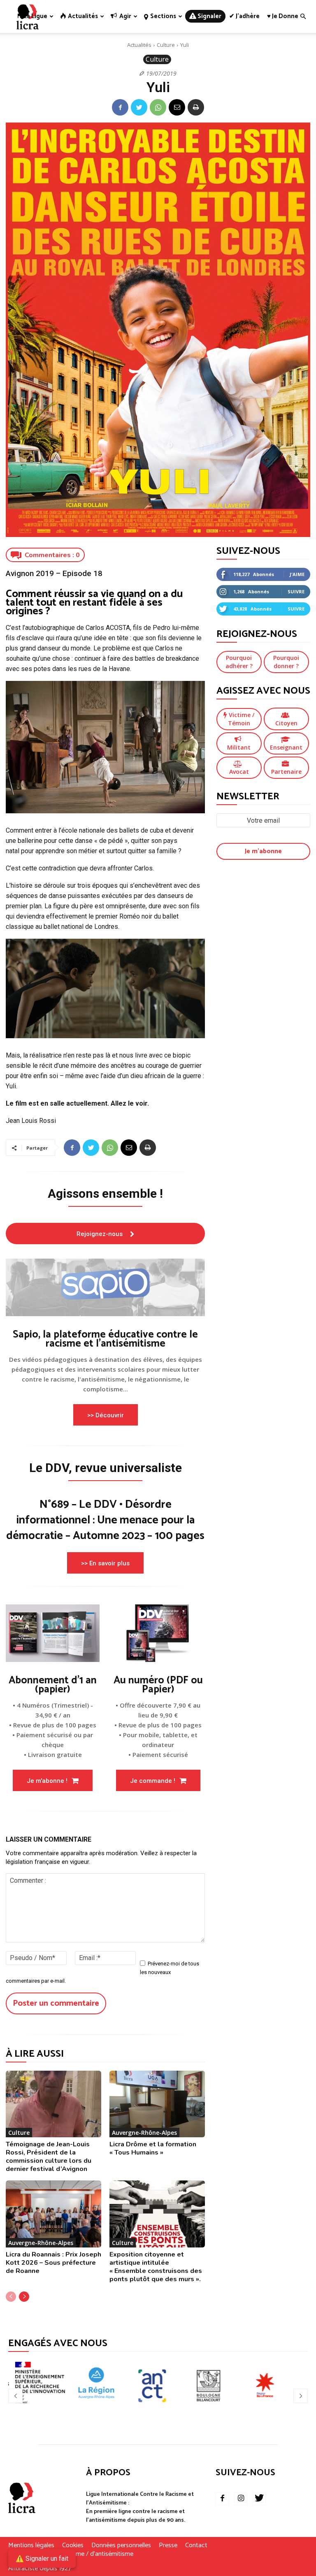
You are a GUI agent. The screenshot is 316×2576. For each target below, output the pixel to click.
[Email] (177, 107)
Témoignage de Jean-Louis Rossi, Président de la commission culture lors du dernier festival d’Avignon (49, 2157)
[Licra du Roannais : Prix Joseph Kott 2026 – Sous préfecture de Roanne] (53, 2214)
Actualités (139, 45)
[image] (105, 1287)
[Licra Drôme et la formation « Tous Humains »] (157, 2104)
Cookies (73, 2546)
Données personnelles (121, 2546)
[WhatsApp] (158, 107)
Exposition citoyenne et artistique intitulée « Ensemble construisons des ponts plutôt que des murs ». (156, 2267)
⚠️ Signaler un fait (42, 2559)
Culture (166, 45)
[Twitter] (139, 107)
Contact (196, 2546)
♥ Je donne (283, 16)
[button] (303, 17)
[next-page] (24, 2297)
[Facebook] (120, 107)
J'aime (297, 574)
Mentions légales (31, 2546)
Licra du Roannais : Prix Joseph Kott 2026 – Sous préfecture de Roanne (53, 2263)
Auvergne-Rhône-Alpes (144, 2133)
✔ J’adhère (244, 16)
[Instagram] (241, 2499)
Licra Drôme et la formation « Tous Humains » (153, 2148)
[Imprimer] (196, 107)
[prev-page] (11, 2297)
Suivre (296, 591)
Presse (168, 2546)
